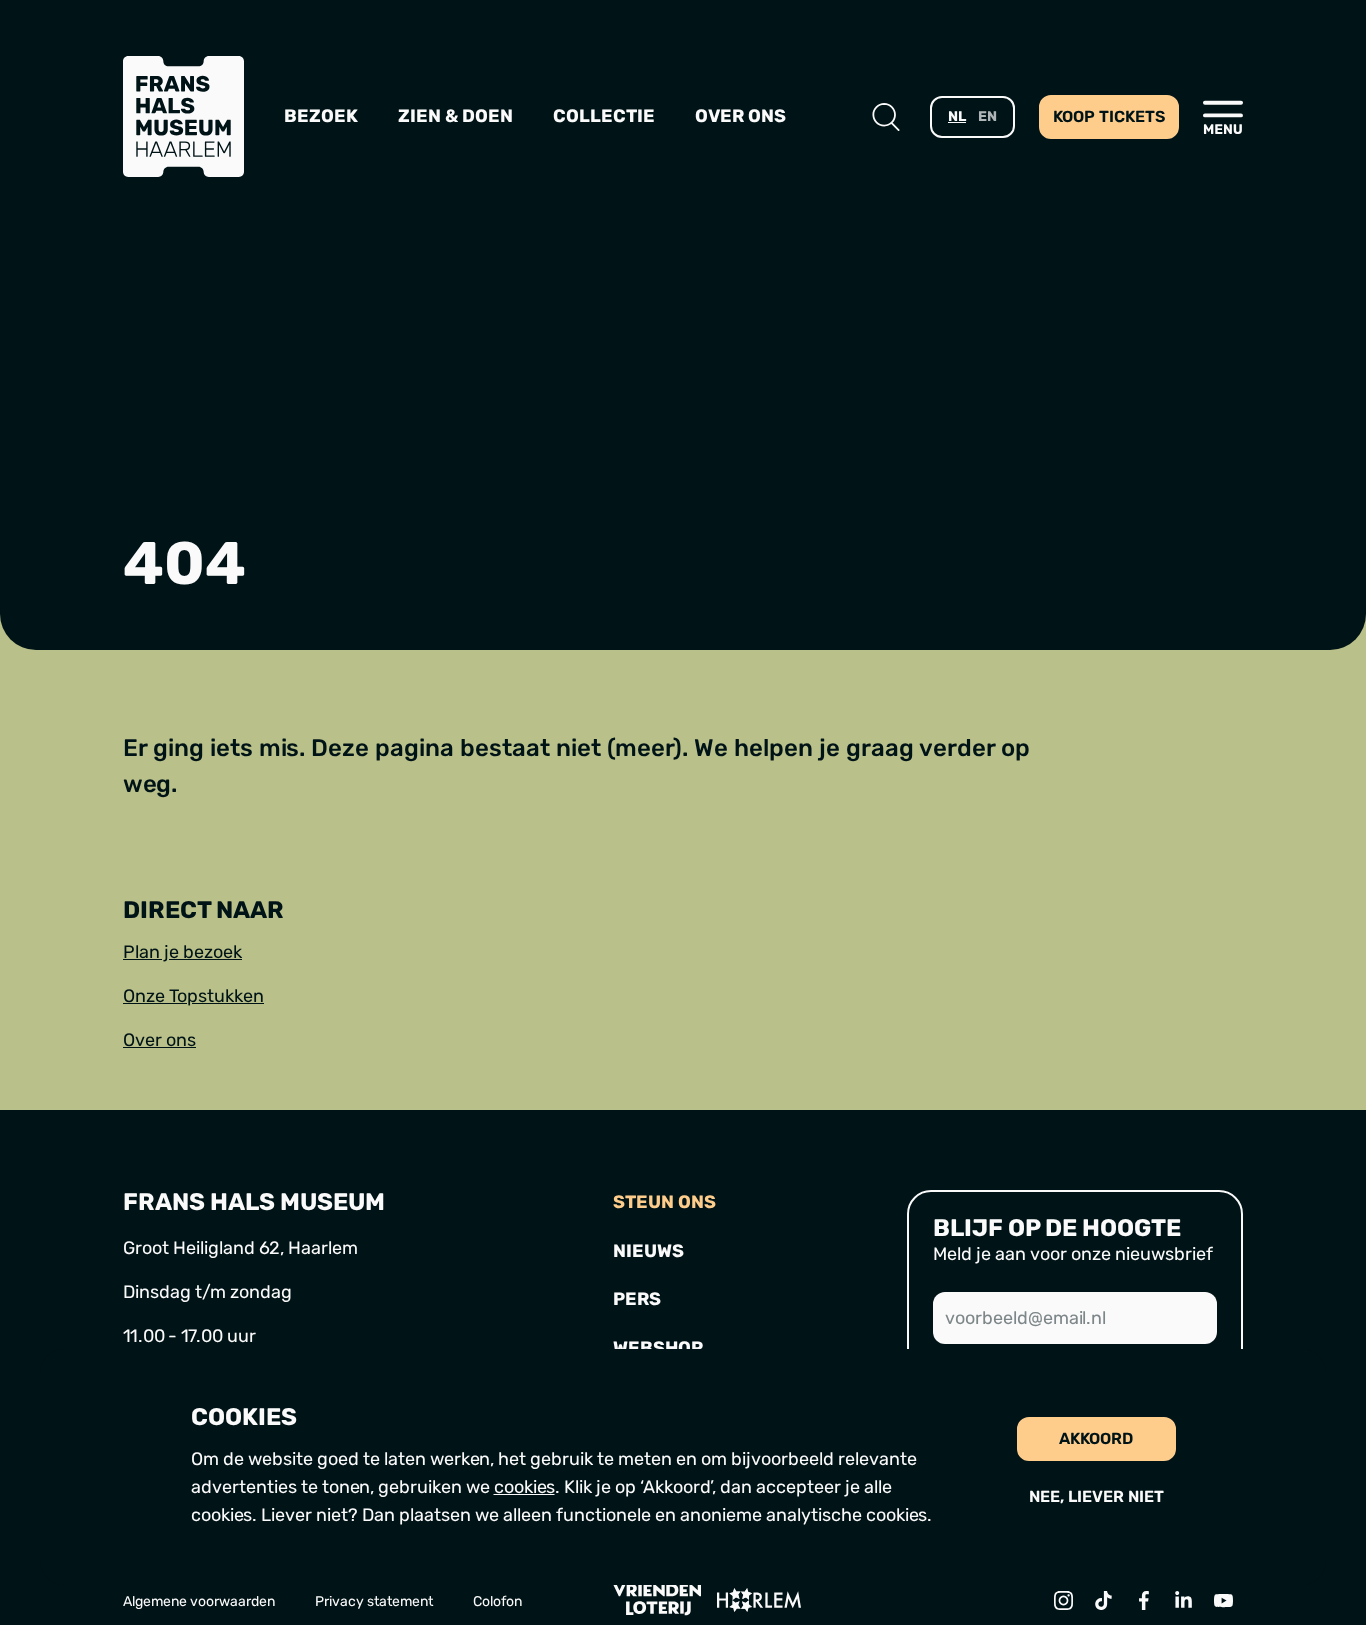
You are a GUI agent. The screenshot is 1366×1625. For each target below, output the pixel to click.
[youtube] (1223, 1600)
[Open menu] (1223, 117)
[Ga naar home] (183, 116)
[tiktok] (1103, 1600)
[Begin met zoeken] (886, 117)
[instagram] (1063, 1600)
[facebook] (1143, 1600)
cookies (524, 1487)
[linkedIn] (1183, 1600)
